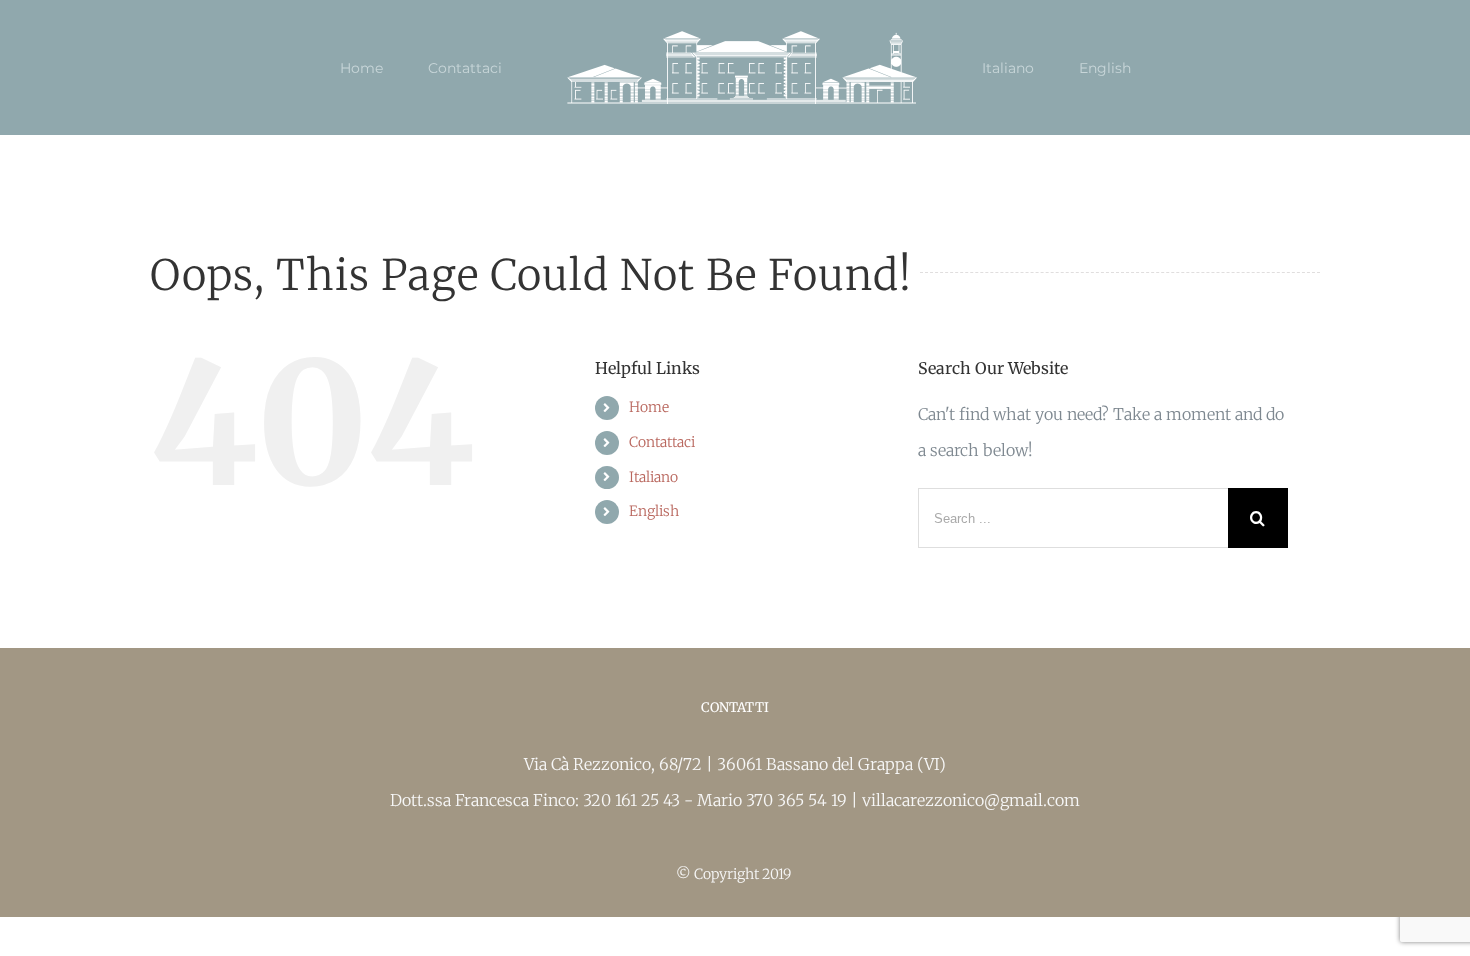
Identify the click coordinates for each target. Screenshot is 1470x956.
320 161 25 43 (633, 800)
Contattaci (662, 442)
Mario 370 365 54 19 (774, 800)
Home (649, 407)
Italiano (653, 477)
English (654, 511)
